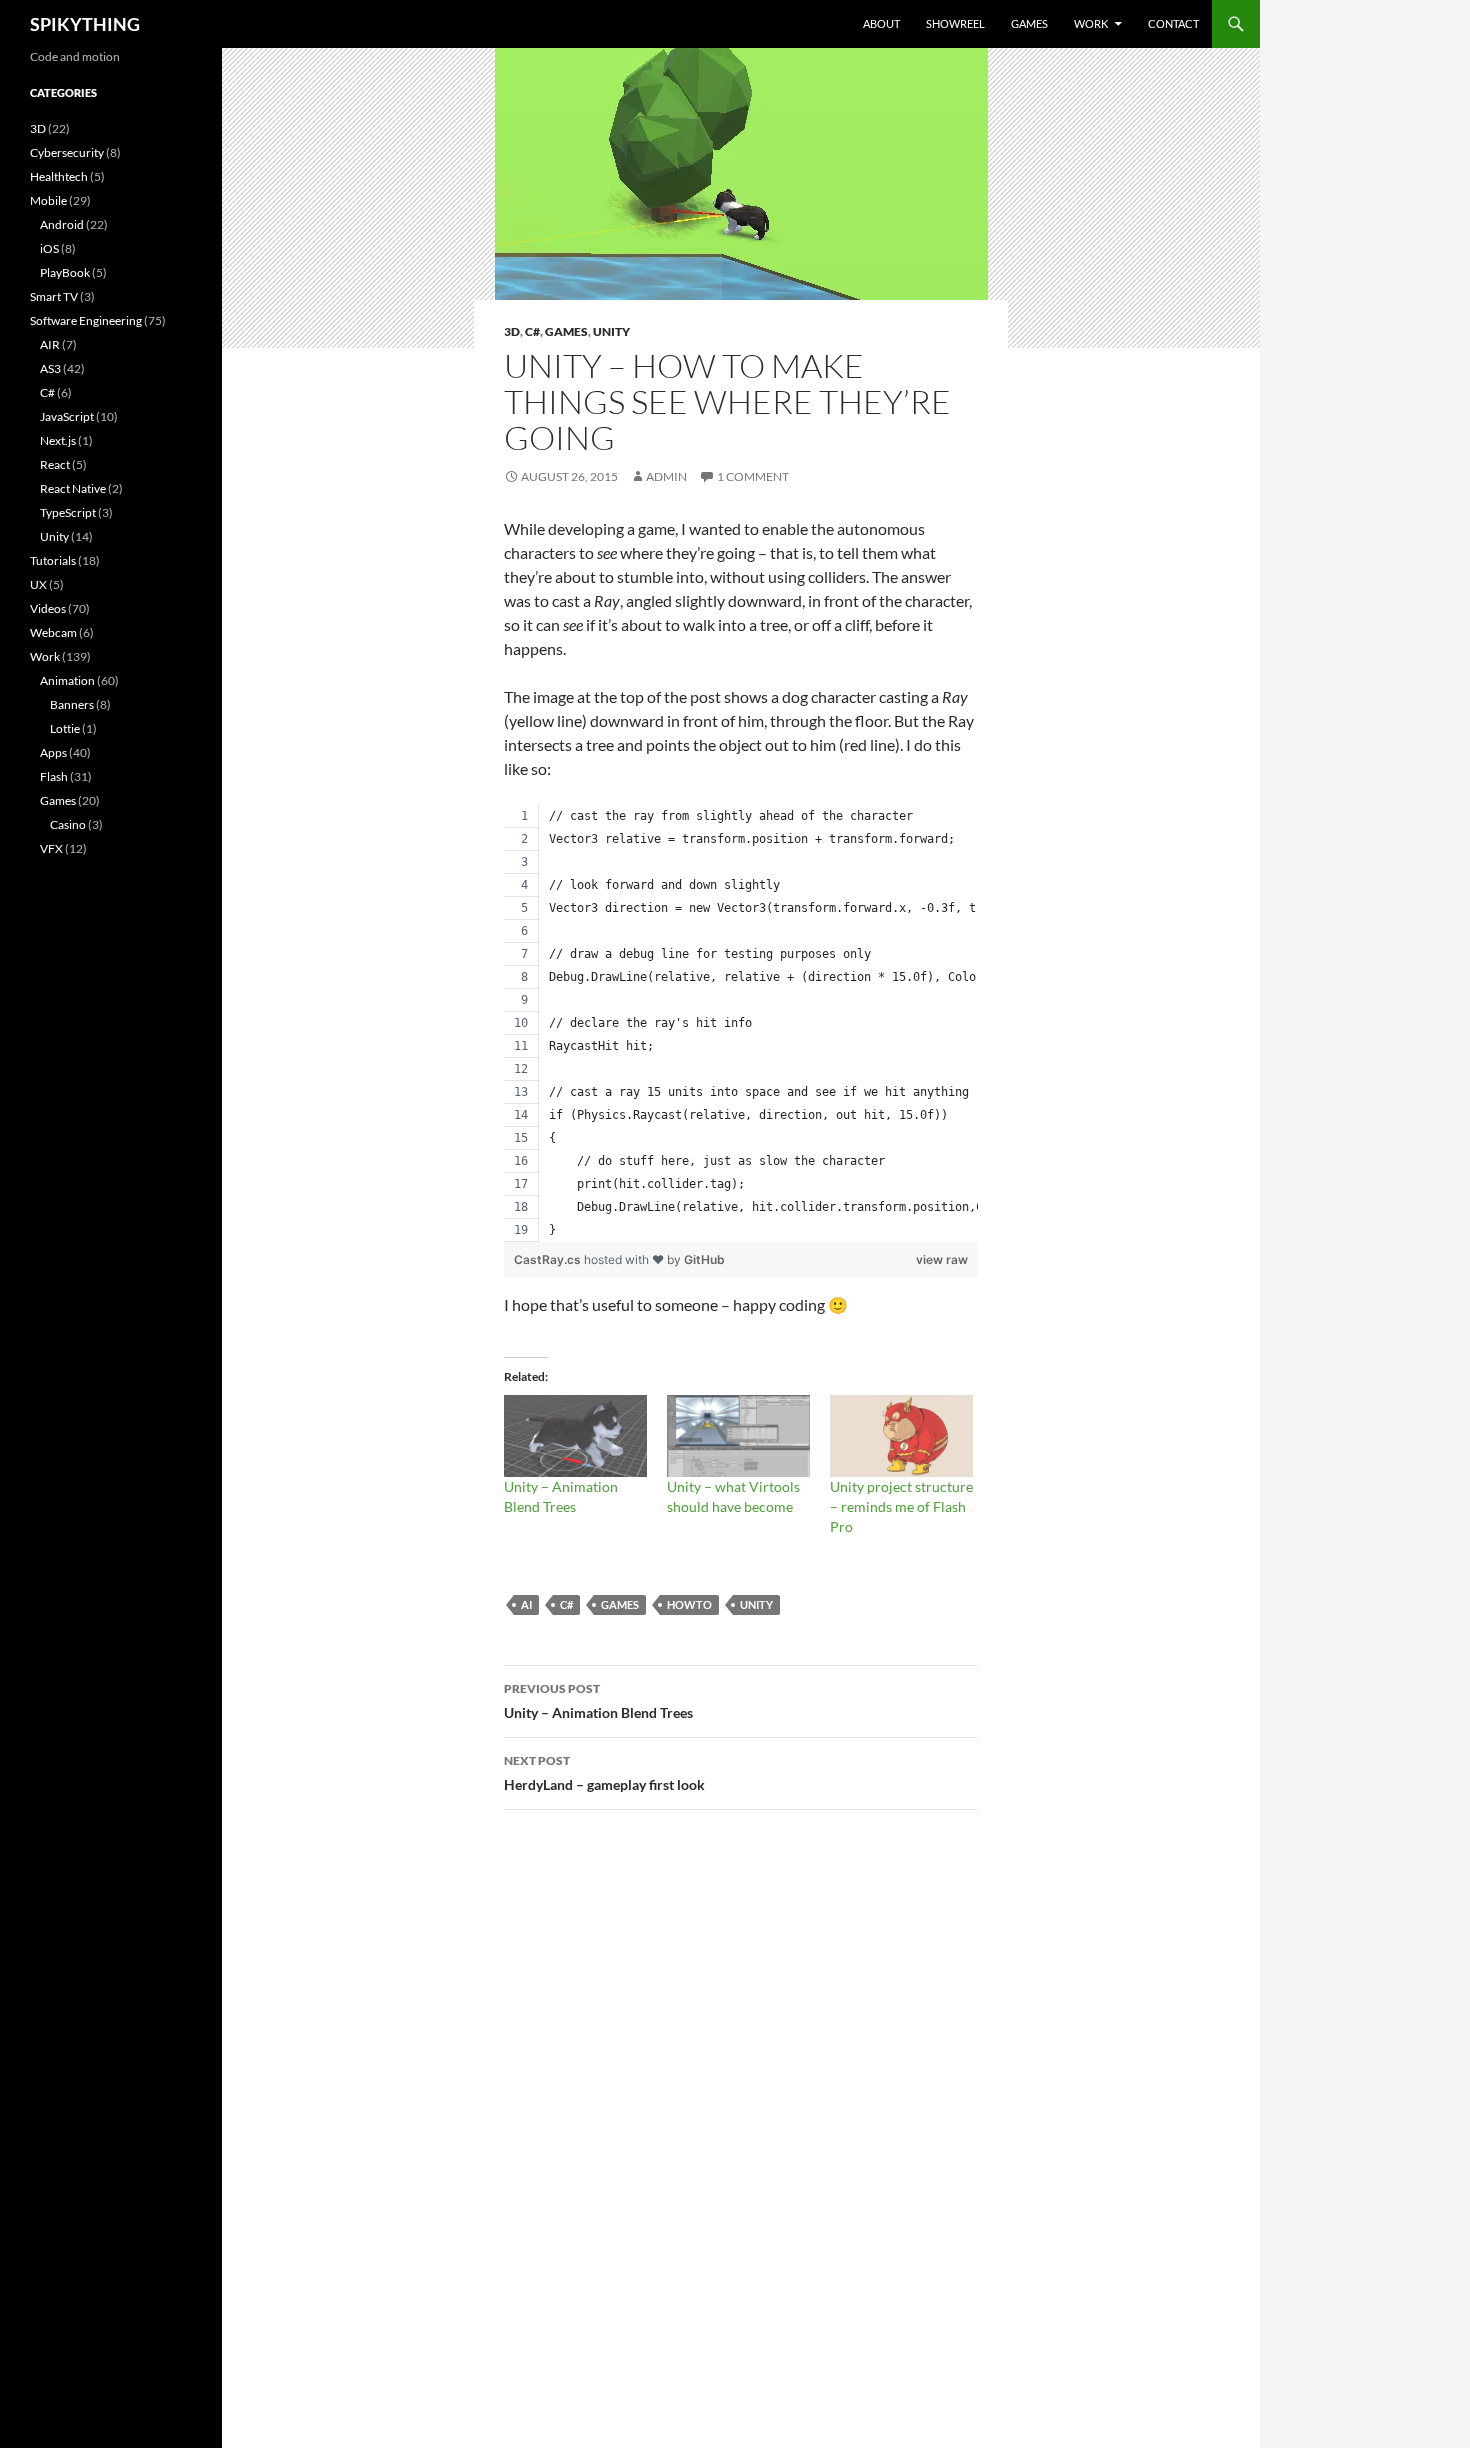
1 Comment (753, 476)
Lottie (65, 728)
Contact (1173, 23)
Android (62, 224)
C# (532, 331)
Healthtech (59, 176)
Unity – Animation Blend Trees (598, 1701)
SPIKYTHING (85, 24)
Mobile (48, 200)
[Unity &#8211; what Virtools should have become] (738, 1436)
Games (1029, 23)
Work (1091, 23)
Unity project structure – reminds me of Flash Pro (901, 1506)
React (55, 464)
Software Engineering (86, 320)
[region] (741, 1023)
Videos (48, 608)
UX (38, 584)
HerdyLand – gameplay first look (604, 1773)
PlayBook (65, 272)
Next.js (58, 440)
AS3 (50, 368)
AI (526, 1604)
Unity (611, 331)
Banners (72, 704)
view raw (942, 1259)
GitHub (704, 1259)
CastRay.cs (549, 1259)
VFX (51, 848)
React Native (73, 488)
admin (666, 476)
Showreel (955, 23)
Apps (53, 752)
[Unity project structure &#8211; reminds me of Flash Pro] (901, 1436)
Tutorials (53, 560)
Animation (67, 680)
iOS (49, 248)
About (881, 23)
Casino (68, 824)
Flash (54, 776)
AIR (50, 344)
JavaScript (67, 416)
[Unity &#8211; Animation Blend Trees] (575, 1436)
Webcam (53, 632)
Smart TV (54, 296)
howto (689, 1604)
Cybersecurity (67, 152)
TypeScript (68, 512)
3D (512, 331)
